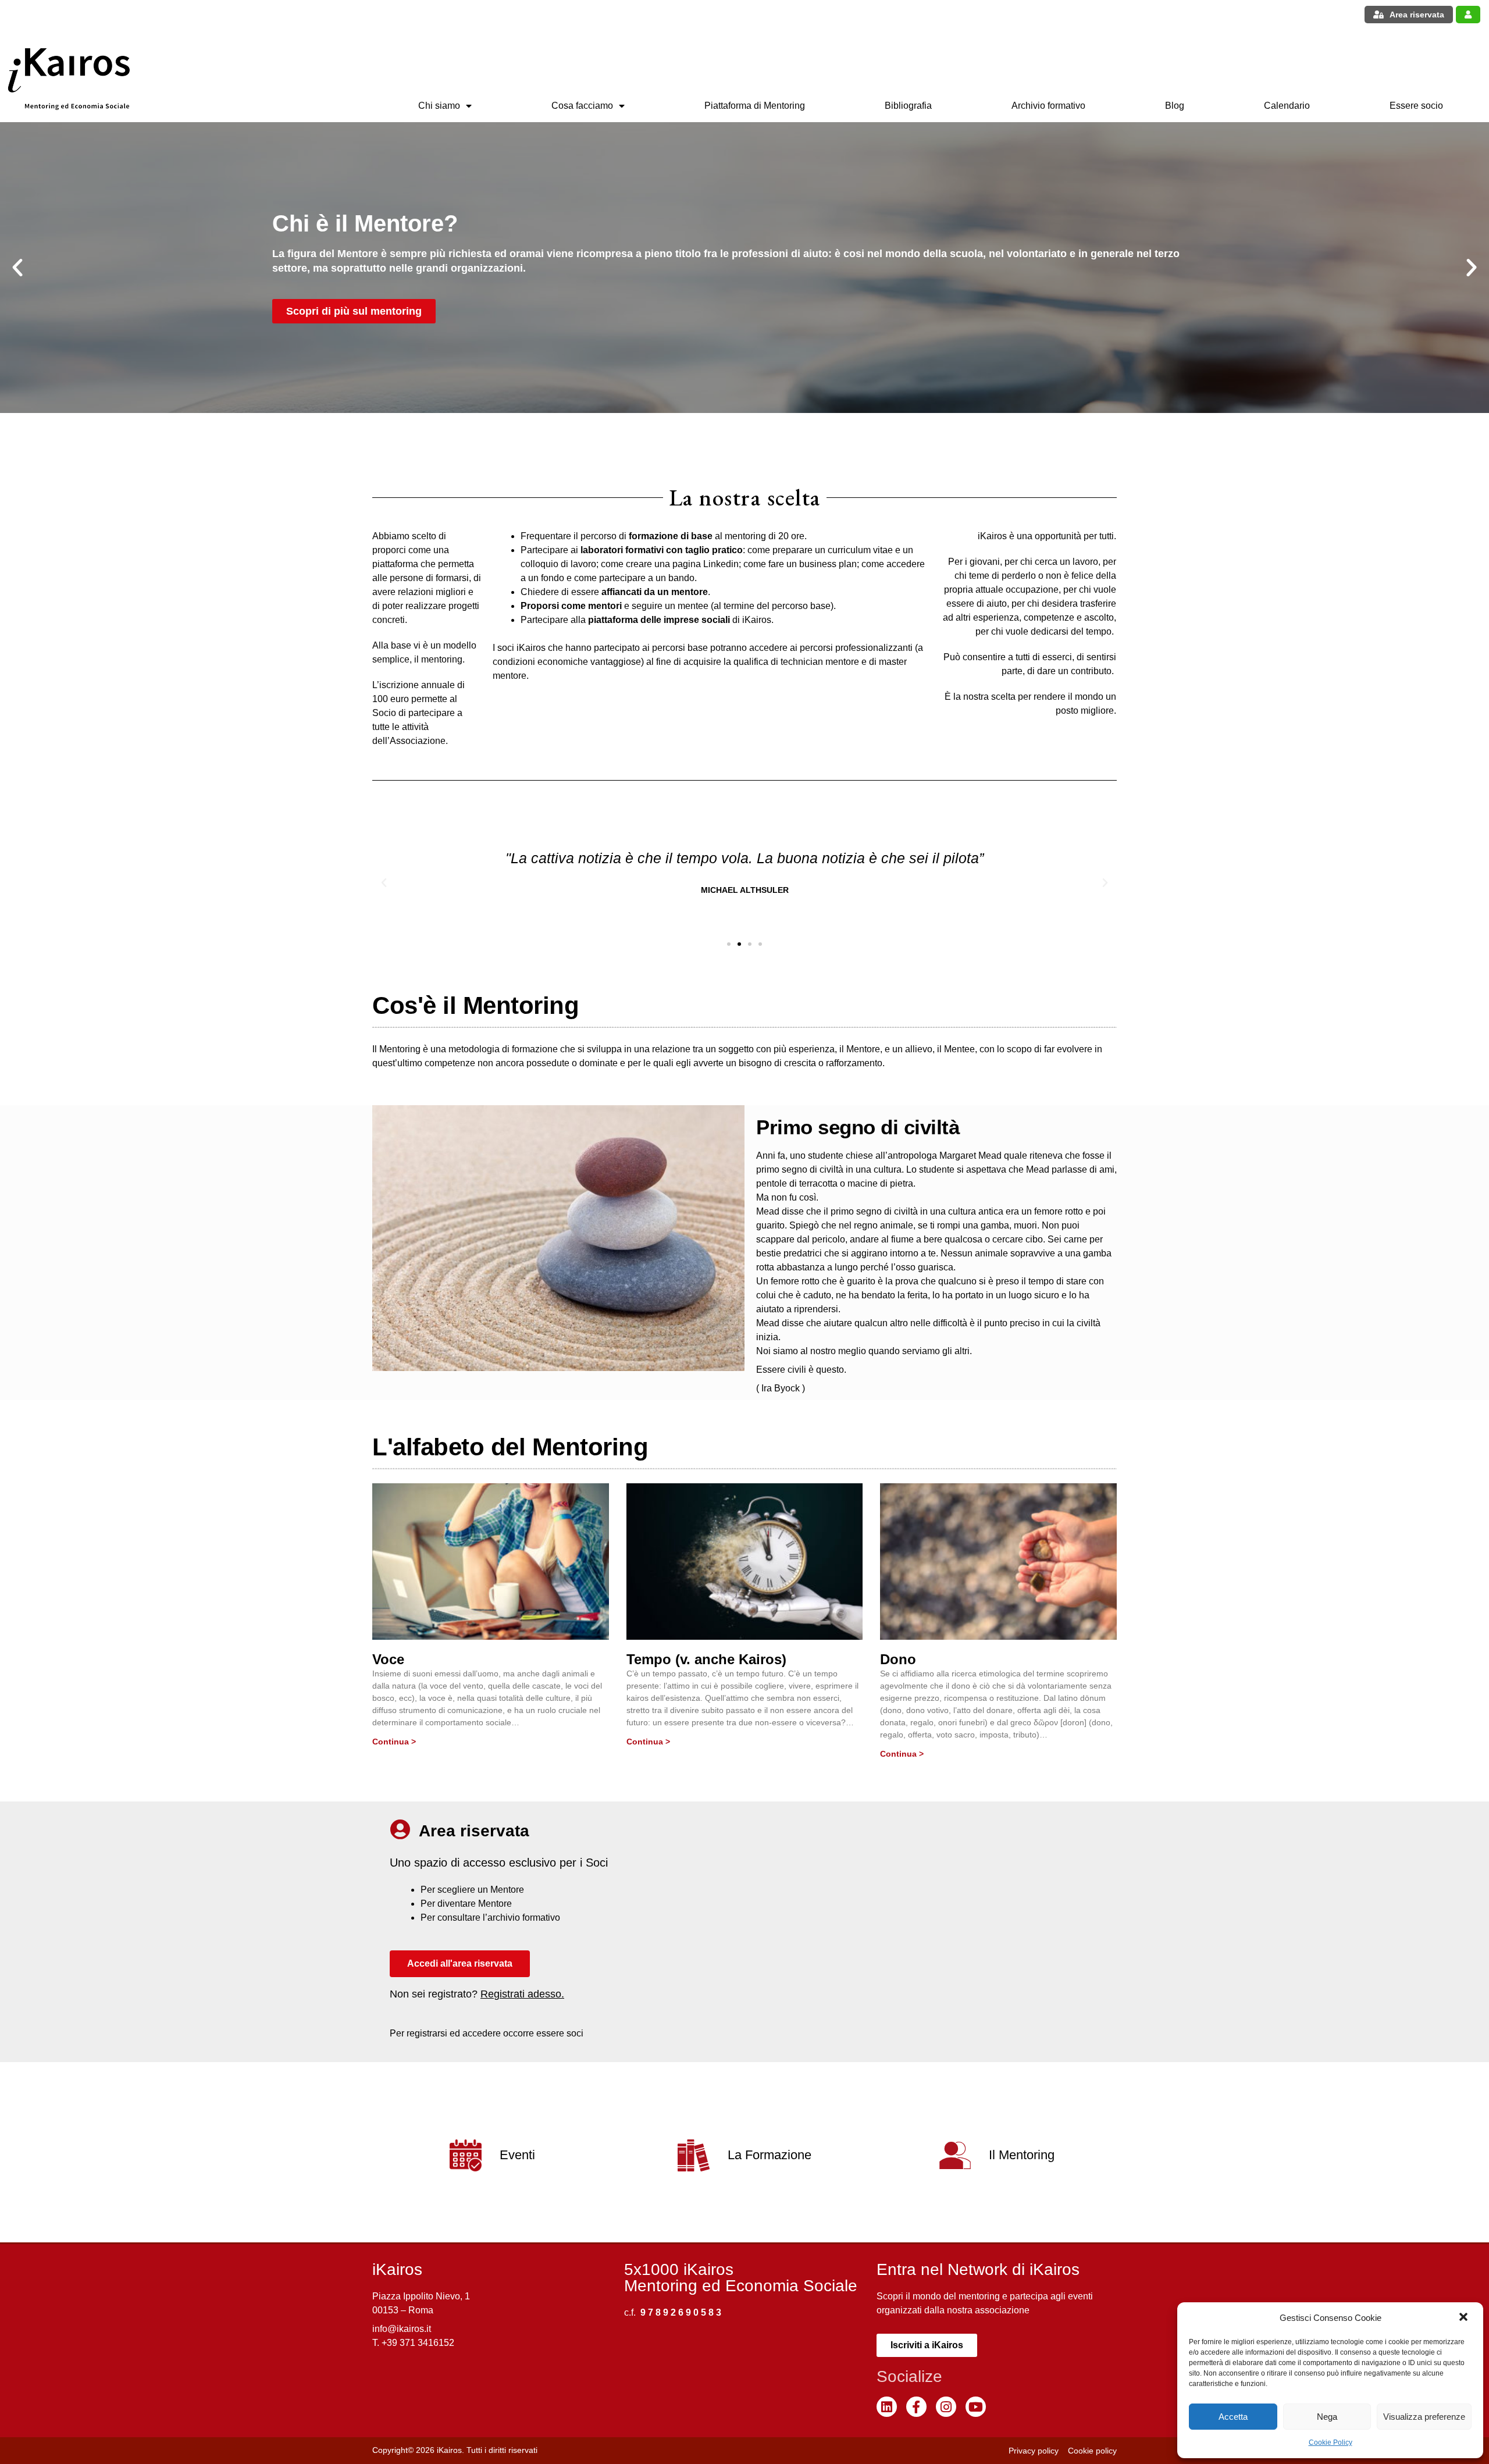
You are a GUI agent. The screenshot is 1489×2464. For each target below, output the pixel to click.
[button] (1465, 2318)
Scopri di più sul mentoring (354, 311)
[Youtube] (976, 2407)
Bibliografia (908, 106)
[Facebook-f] (916, 2407)
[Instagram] (946, 2407)
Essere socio (1416, 106)
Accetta (1233, 2417)
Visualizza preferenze (1424, 2417)
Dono (898, 1659)
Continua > (394, 1742)
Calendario (1287, 106)
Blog (1175, 106)
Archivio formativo (1048, 106)
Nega (1327, 2417)
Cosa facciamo (582, 106)
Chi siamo (439, 106)
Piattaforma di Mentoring (755, 106)
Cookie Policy (1331, 2442)
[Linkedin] (887, 2407)
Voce (388, 1659)
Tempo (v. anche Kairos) (706, 1659)
